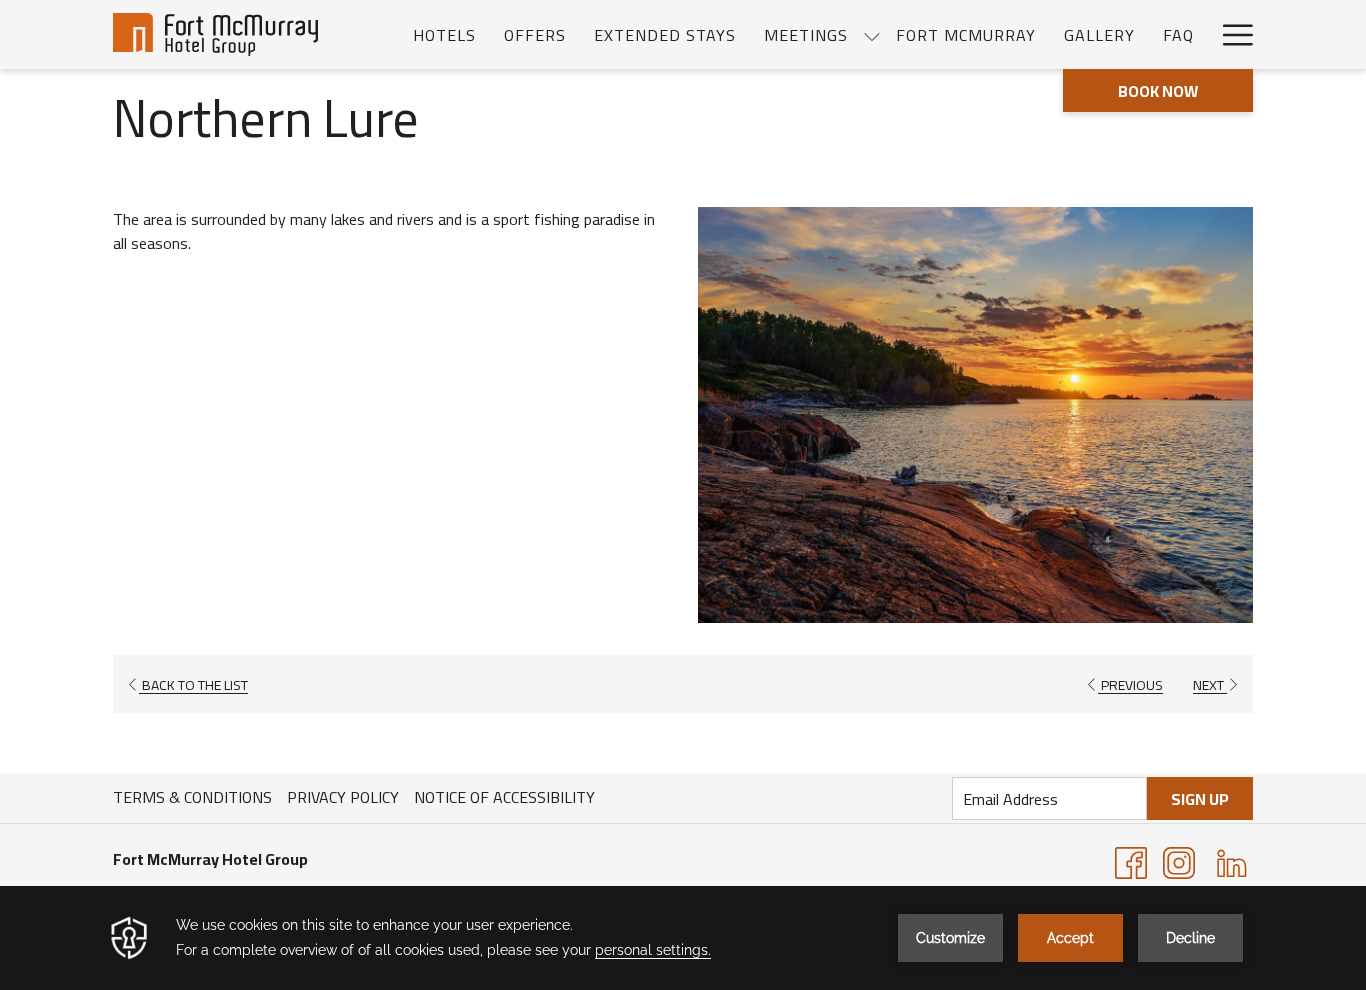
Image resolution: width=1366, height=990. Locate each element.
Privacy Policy (343, 797)
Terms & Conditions (192, 797)
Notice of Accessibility (504, 797)
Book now (1158, 91)
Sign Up (1200, 799)
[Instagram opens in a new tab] (1179, 861)
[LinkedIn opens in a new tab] (1232, 861)
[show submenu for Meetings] (872, 34)
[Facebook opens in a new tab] (1131, 861)
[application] (683, 938)
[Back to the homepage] (215, 34)
